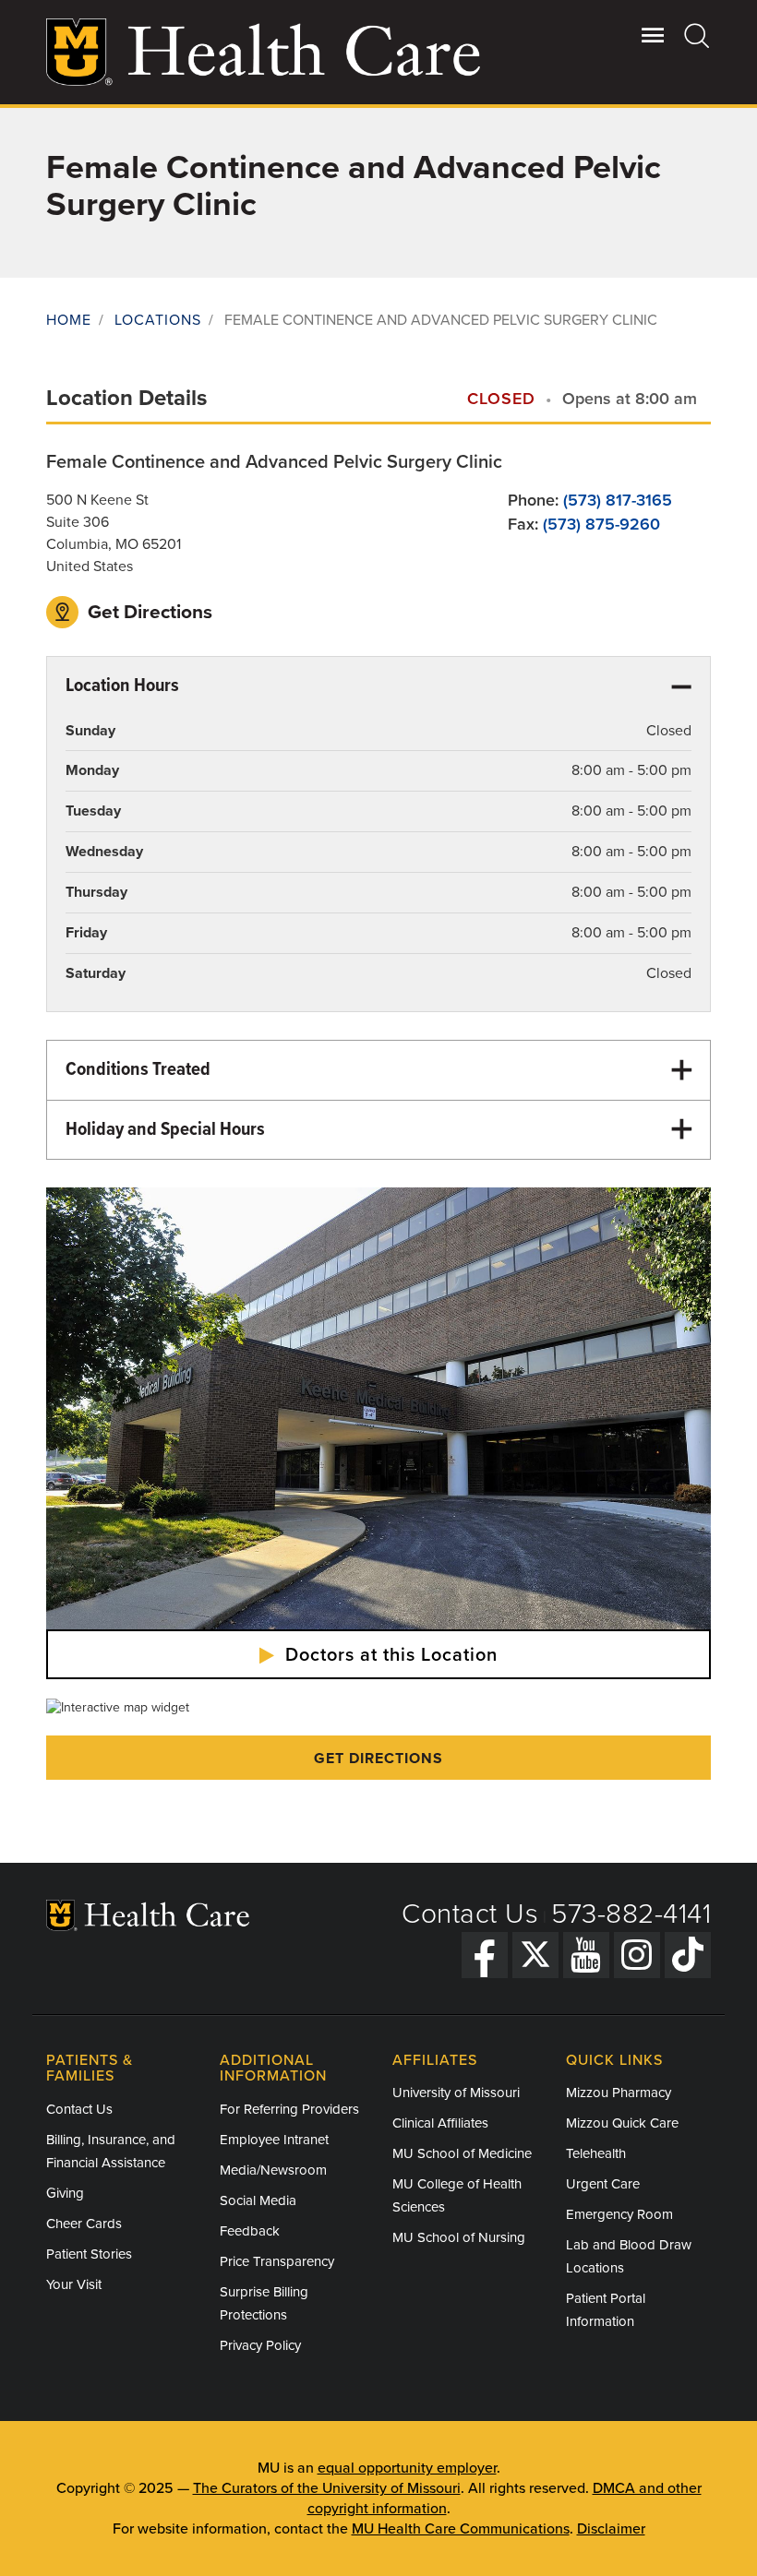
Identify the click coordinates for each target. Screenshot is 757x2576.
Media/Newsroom (273, 2170)
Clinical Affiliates (440, 2123)
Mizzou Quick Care (622, 2123)
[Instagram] (637, 1955)
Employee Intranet (274, 2140)
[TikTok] (688, 1955)
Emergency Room (619, 2214)
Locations (158, 320)
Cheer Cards (84, 2224)
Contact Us (470, 1914)
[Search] (697, 35)
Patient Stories (89, 2254)
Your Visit (74, 2284)
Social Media (258, 2200)
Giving (65, 2193)
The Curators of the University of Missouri (327, 2488)
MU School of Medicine (462, 2153)
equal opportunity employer (407, 2468)
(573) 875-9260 (601, 524)
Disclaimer (611, 2529)
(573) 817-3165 (618, 500)
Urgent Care (603, 2184)
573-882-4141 (631, 1914)
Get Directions (148, 612)
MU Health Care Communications (461, 2529)
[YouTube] (586, 1955)
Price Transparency (277, 2261)
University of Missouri (456, 2093)
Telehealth (596, 2153)
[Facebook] (485, 1955)
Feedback (250, 2231)
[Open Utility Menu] (653, 35)
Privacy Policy (260, 2345)
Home (69, 320)
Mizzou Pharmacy (619, 2093)
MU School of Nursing (459, 2237)
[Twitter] (535, 1955)
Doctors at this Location (389, 1655)
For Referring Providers (289, 2109)
